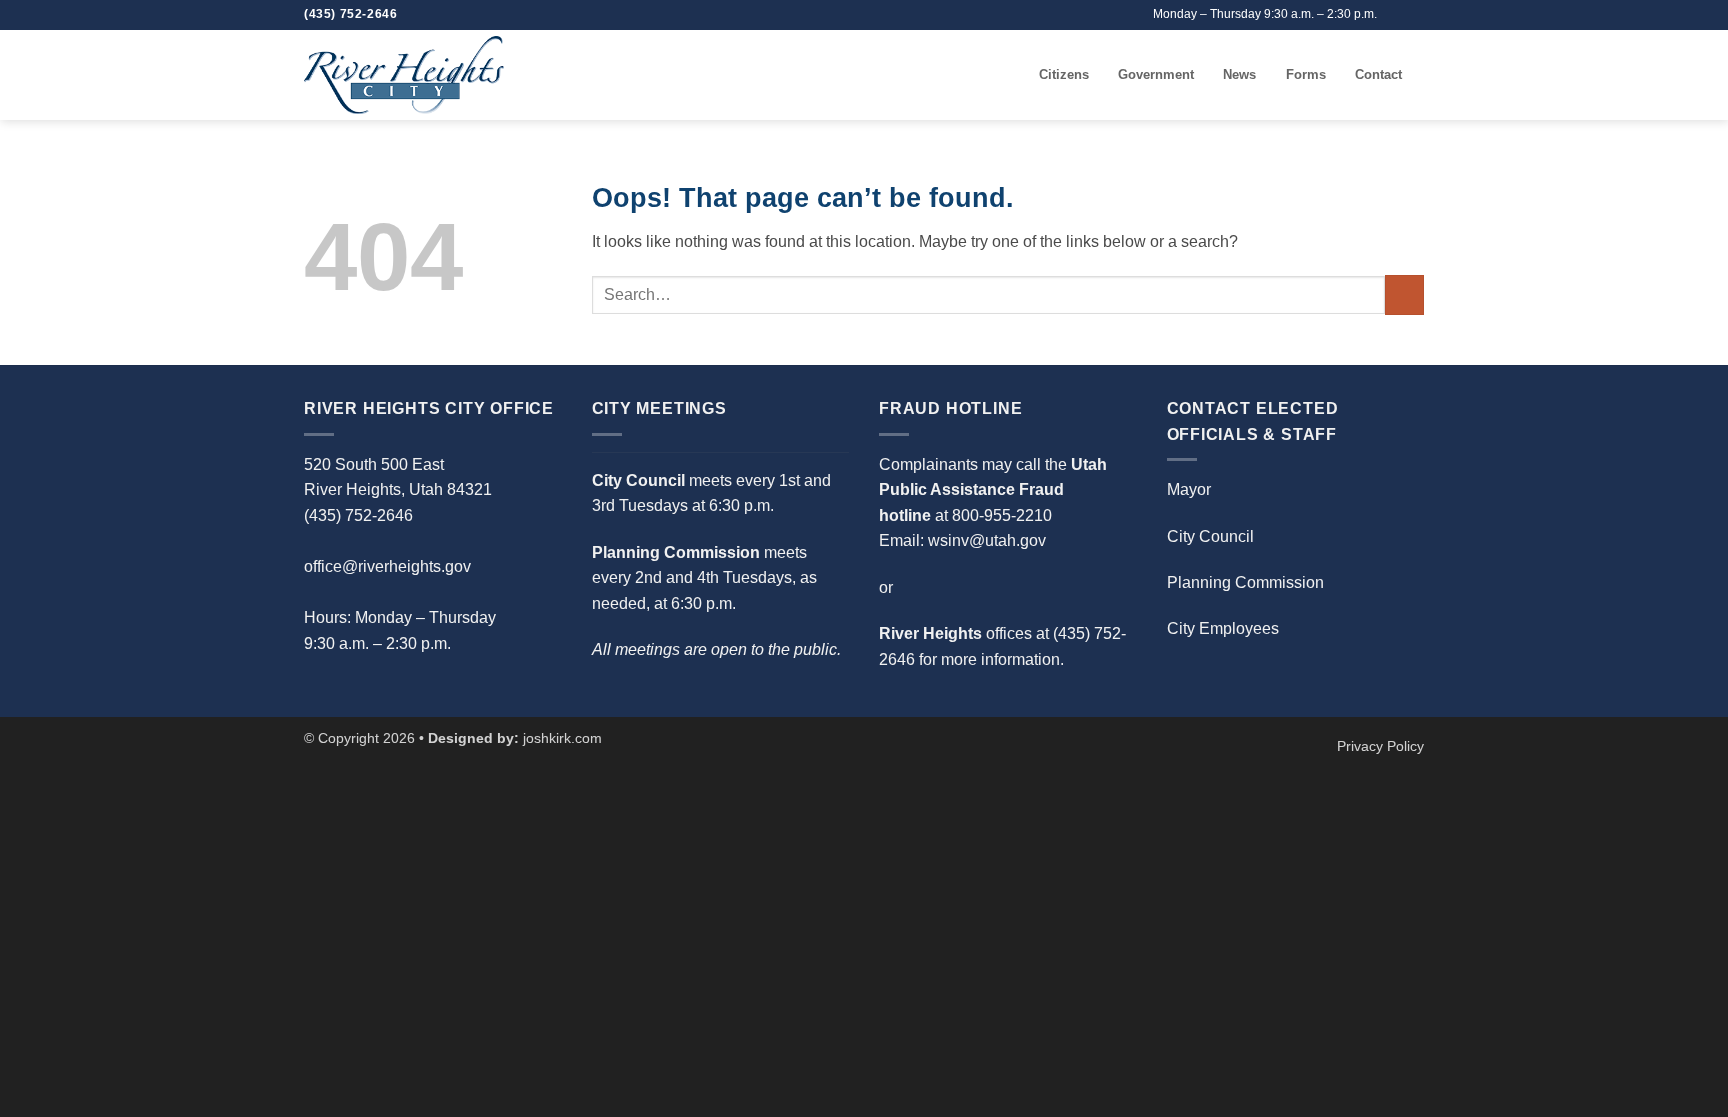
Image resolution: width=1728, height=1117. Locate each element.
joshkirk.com (562, 738)
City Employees (1223, 628)
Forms (1306, 74)
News (1239, 74)
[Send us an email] (1395, 15)
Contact (1378, 74)
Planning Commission (1245, 582)
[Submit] (1404, 294)
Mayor (1189, 489)
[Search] (1017, 75)
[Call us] (1414, 15)
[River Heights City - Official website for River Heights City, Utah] (404, 74)
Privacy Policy (1380, 746)
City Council (1210, 536)
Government (1156, 74)
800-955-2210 (1002, 515)
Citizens (1064, 74)
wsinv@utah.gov (987, 540)
